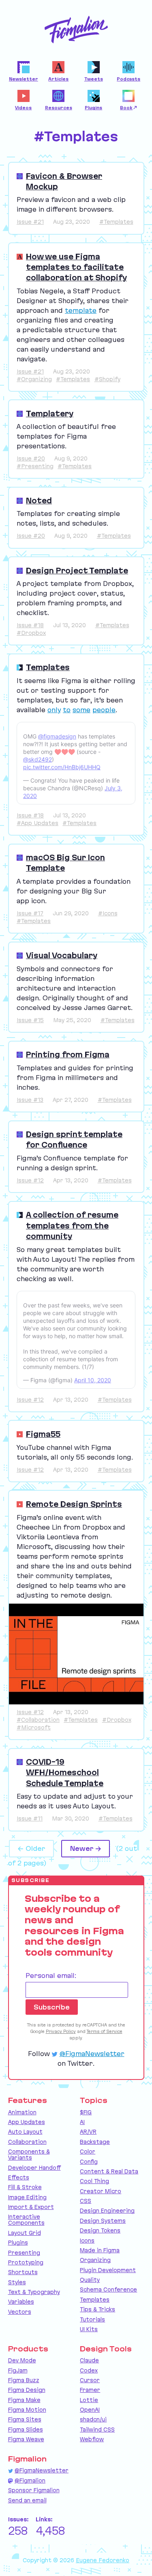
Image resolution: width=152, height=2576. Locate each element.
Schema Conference (108, 2290)
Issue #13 (30, 1100)
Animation (22, 2112)
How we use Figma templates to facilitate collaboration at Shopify (76, 267)
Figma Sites (25, 2419)
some (81, 710)
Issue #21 (30, 222)
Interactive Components (26, 2220)
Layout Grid (25, 2233)
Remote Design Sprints (74, 1504)
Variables (21, 2302)
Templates (48, 667)
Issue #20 (31, 458)
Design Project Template (77, 571)
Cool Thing (94, 2181)
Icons (87, 2241)
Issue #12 (30, 1180)
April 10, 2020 (93, 1380)
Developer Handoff (34, 2168)
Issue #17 (30, 913)
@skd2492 (37, 759)
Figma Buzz (24, 2380)
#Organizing (34, 379)
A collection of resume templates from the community (72, 1225)
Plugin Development (108, 2270)
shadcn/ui (93, 2419)
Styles (17, 2282)
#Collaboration (38, 1720)
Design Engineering (107, 2211)
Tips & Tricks (97, 2309)
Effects (19, 2177)
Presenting (24, 2253)
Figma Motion (27, 2410)
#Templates (116, 222)
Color (88, 2152)
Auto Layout (25, 2132)
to (67, 710)
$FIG (86, 2112)
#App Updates (37, 823)
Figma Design (27, 2390)
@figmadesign (57, 736)
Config (89, 2162)
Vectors (20, 2312)
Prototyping (26, 2262)
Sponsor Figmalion (34, 2490)
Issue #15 (30, 1020)
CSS (86, 2201)
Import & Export (31, 2207)
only (54, 710)
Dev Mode (22, 2360)
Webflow (92, 2439)
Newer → (86, 1848)
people (104, 710)
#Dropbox (31, 633)
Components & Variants (29, 2155)
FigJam (18, 2370)
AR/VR (88, 2132)
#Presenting (35, 466)
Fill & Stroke (25, 2187)
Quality (90, 2280)
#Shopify (107, 379)
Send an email (27, 2500)
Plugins (18, 2243)
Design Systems (103, 2221)
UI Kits (89, 2329)
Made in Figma (100, 2250)
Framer (90, 2390)
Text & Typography (34, 2292)
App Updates (27, 2122)
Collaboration (27, 2142)
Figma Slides (26, 2430)
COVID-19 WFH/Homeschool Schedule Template (65, 1773)
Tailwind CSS (97, 2430)
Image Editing (27, 2197)
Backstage (95, 2142)
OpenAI (90, 2410)
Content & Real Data (109, 2171)
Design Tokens (100, 2230)
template (81, 310)
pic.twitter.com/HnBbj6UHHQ (62, 767)
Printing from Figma (68, 1055)
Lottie (89, 2400)
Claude (89, 2360)
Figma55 (43, 1434)
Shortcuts (23, 2272)
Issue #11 (30, 1818)
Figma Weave (26, 2439)
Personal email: (51, 1975)
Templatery (50, 414)
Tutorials (92, 2319)
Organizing (95, 2260)
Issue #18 (30, 625)
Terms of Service (105, 2031)
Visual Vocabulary (62, 955)
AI (82, 2122)
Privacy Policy (61, 2031)
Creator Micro (101, 2191)
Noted (39, 501)
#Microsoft (34, 1727)
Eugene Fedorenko (103, 2560)
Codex (89, 2370)
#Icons (108, 913)
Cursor (90, 2380)
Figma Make (24, 2400)
